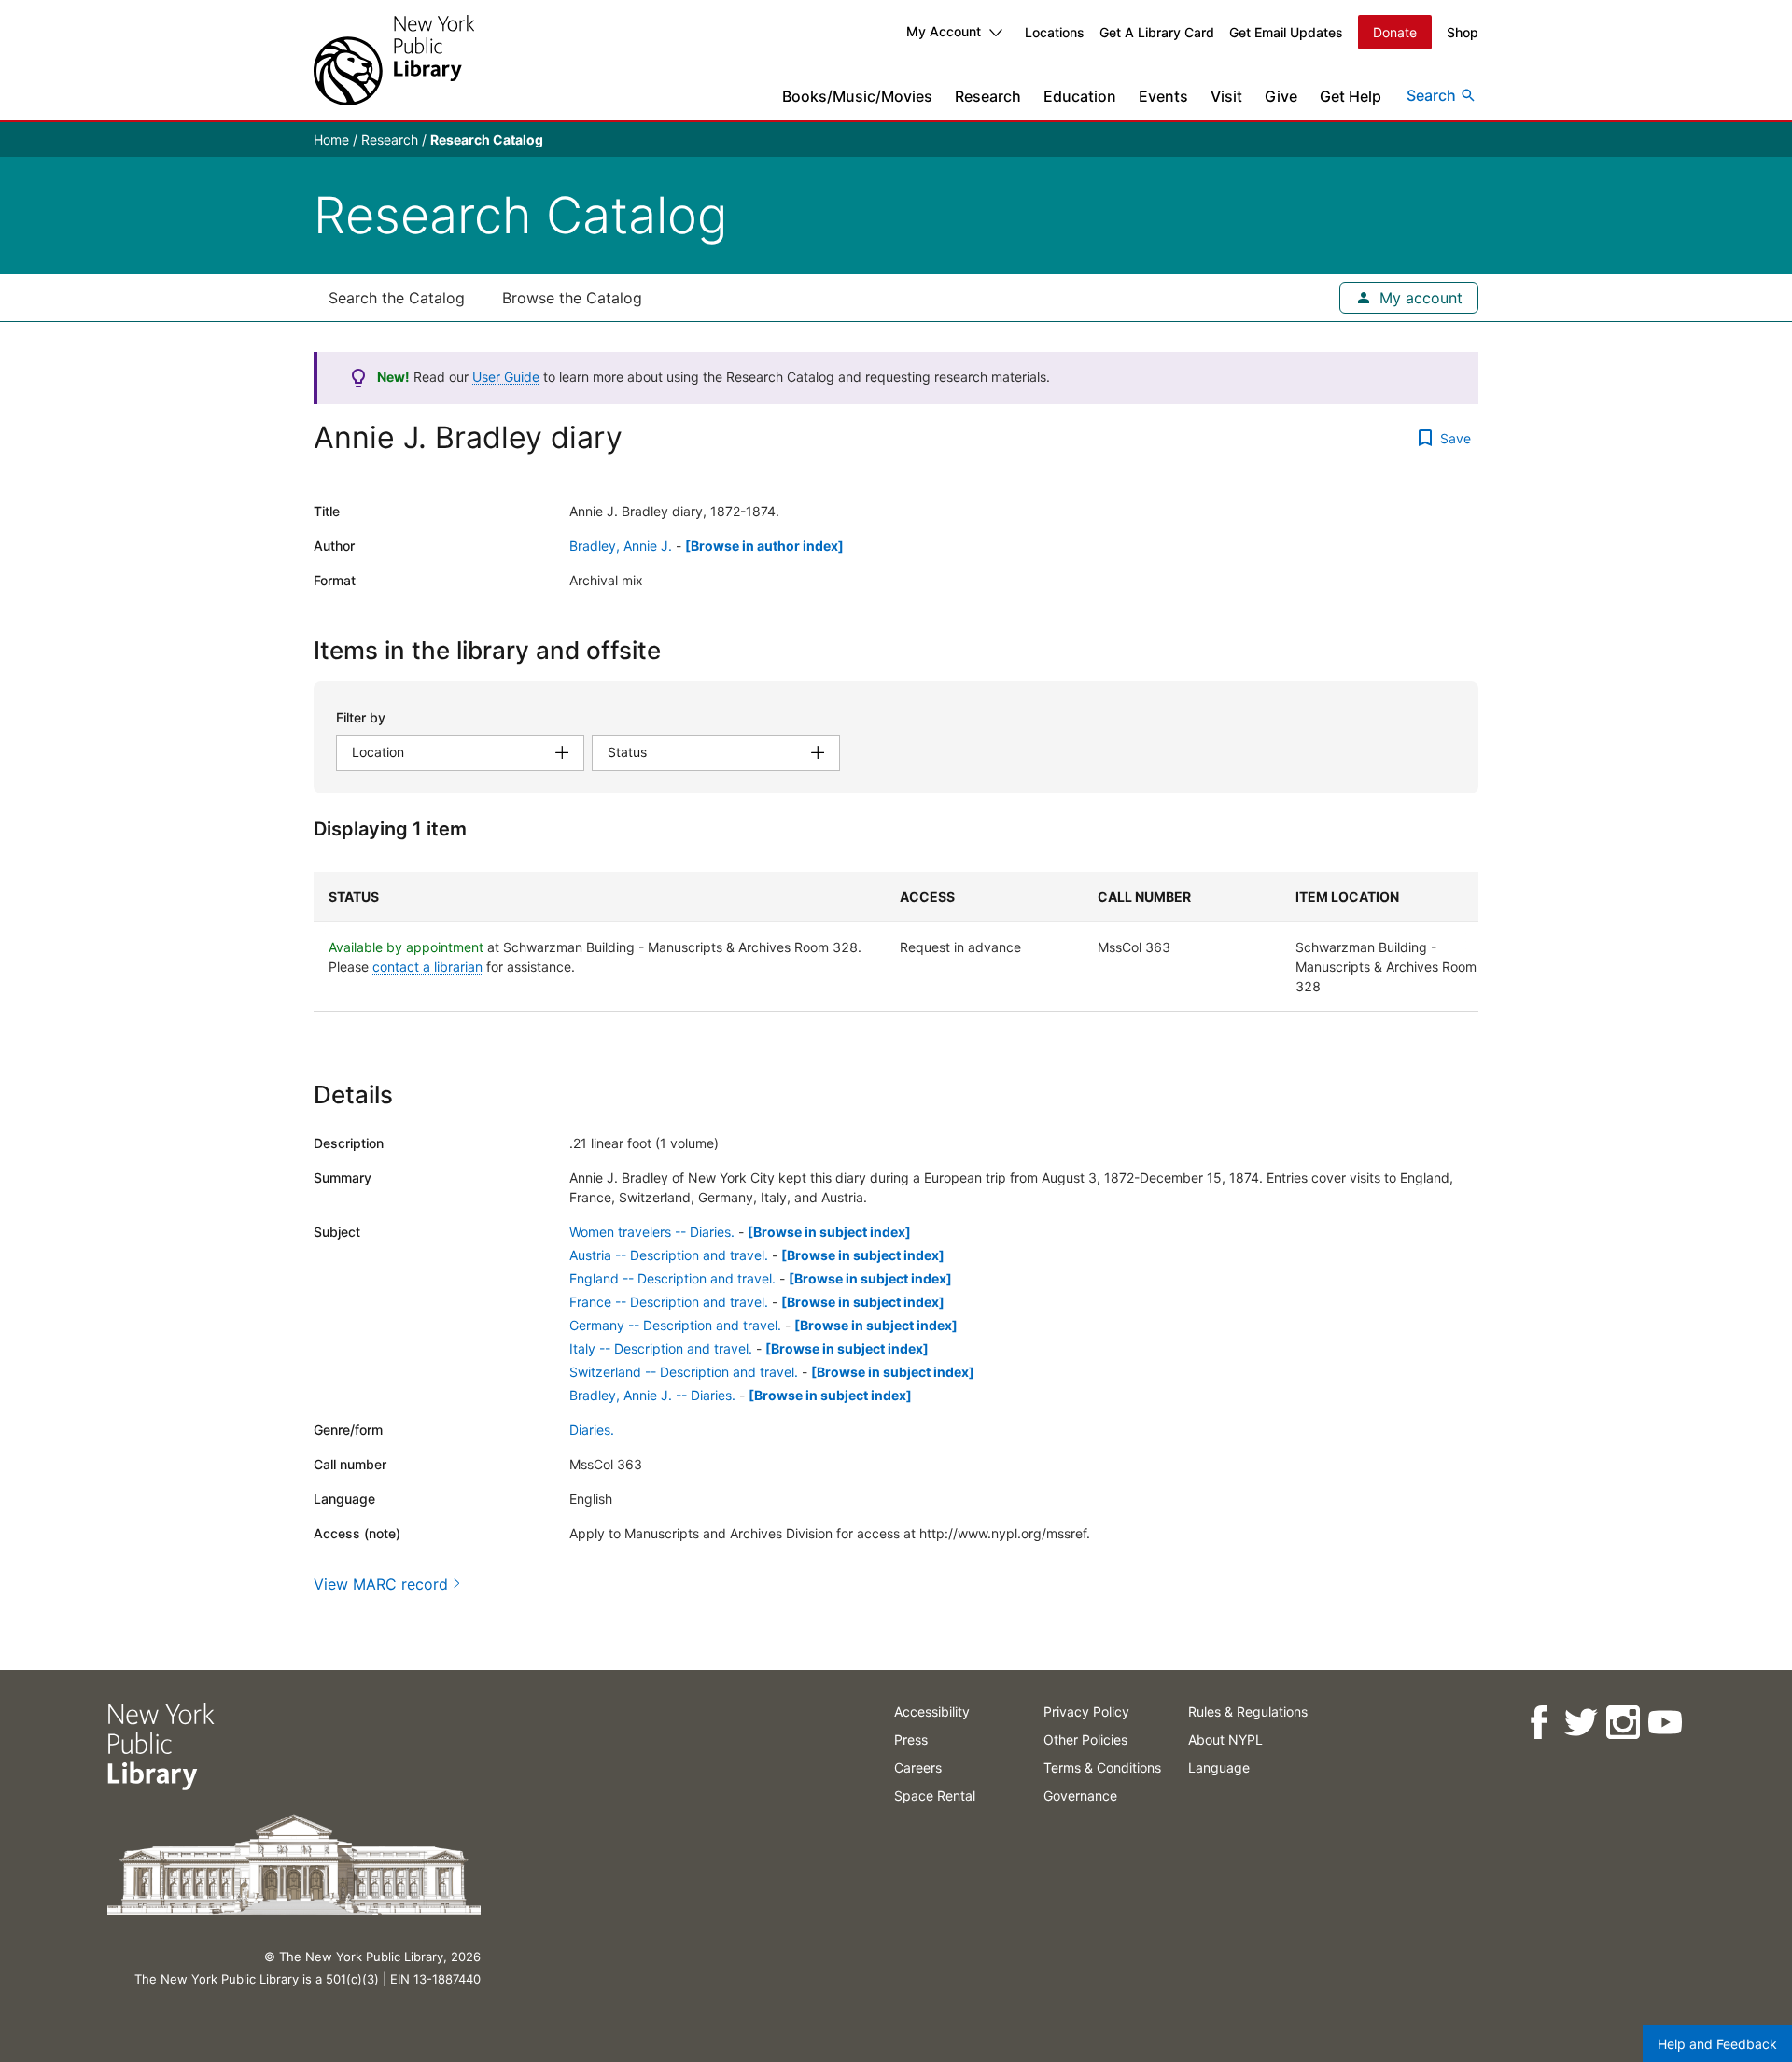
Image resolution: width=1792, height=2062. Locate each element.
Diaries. (592, 1430)
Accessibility (932, 1711)
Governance (1080, 1795)
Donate (1395, 32)
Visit (1226, 96)
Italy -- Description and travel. (661, 1348)
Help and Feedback (1717, 2044)
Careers (918, 1767)
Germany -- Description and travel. (675, 1325)
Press (911, 1739)
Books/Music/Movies (857, 96)
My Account (944, 31)
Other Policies (1085, 1739)
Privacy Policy (1086, 1711)
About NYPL (1225, 1739)
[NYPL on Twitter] (1580, 1723)
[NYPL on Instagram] (1622, 1723)
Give (1281, 96)
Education (1080, 96)
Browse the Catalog (572, 298)
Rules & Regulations (1248, 1711)
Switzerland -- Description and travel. (684, 1372)
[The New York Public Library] (394, 60)
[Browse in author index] (764, 546)
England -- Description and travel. (672, 1278)
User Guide (506, 377)
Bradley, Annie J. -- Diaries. (652, 1395)
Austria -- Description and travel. (669, 1255)
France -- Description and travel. (669, 1302)
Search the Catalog (397, 298)
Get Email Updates (1286, 32)
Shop (1463, 32)
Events (1163, 96)
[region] (896, 942)
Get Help (1351, 96)
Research (988, 96)
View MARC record (381, 1584)
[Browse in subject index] (829, 1232)
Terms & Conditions (1102, 1767)
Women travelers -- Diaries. (652, 1232)
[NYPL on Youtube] (1664, 1723)
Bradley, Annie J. (621, 546)
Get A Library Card (1157, 32)
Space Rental (935, 1795)
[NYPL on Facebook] (1538, 1723)
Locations (1055, 32)
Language (1219, 1767)
